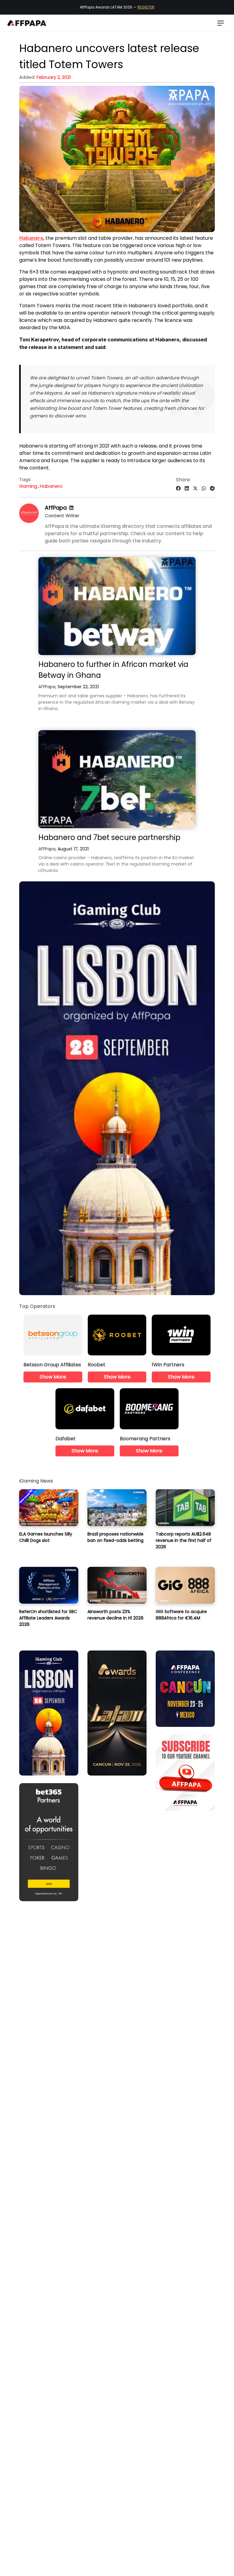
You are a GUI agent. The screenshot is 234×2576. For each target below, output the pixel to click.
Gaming (28, 486)
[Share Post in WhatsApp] (204, 488)
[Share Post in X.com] (195, 488)
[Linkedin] (71, 508)
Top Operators (37, 1306)
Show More (53, 1377)
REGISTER (146, 7)
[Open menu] (221, 23)
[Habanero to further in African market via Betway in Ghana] (117, 606)
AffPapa (56, 508)
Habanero (51, 486)
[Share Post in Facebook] (178, 488)
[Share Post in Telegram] (212, 488)
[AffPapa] (29, 521)
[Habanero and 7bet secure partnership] (117, 779)
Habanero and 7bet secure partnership (109, 837)
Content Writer (62, 516)
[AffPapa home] (27, 23)
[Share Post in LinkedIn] (187, 488)
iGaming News (36, 1481)
